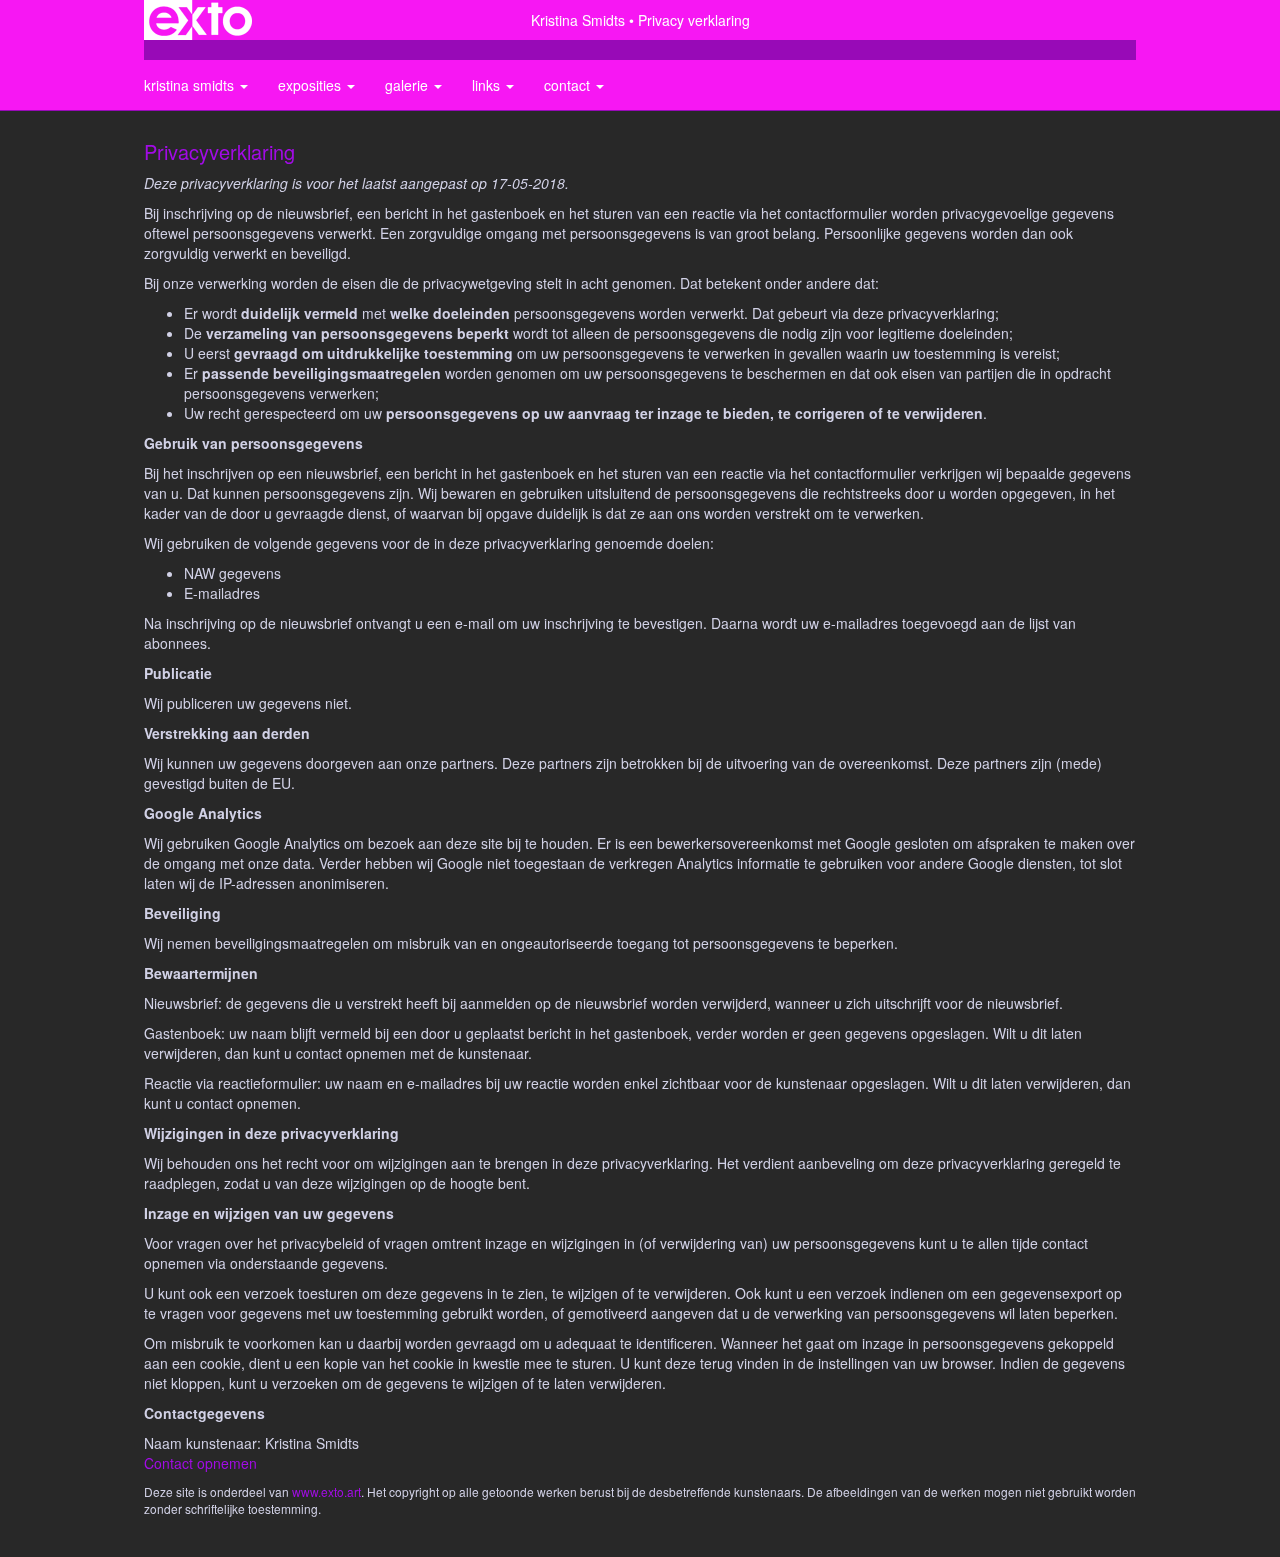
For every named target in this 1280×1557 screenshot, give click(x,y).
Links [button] (488, 85)
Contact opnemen (200, 1463)
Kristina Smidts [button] (191, 85)
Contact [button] (569, 85)
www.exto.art (326, 1491)
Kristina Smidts (578, 20)
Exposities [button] (311, 85)
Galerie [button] (408, 85)
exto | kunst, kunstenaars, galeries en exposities (200, 20)
